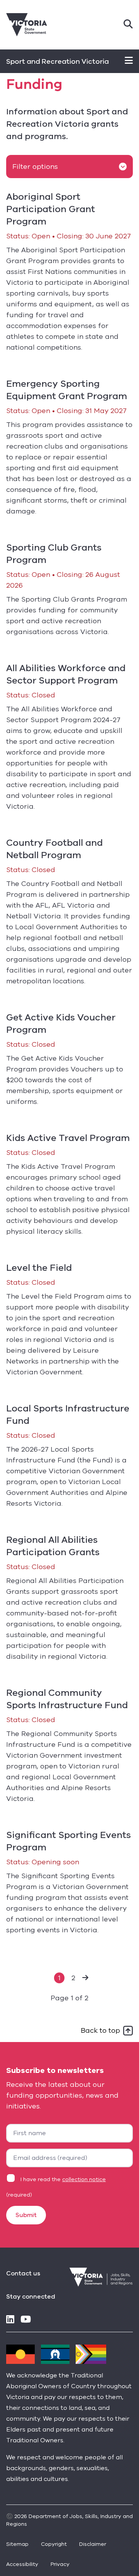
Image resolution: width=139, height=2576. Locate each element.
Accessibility (22, 2564)
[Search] (128, 25)
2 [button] (73, 1978)
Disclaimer (93, 2544)
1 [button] (59, 1978)
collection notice (84, 2179)
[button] (85, 1978)
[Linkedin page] (10, 2320)
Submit (26, 2215)
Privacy (60, 2564)
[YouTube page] (26, 2320)
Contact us (23, 2273)
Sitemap (17, 2544)
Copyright (54, 2544)
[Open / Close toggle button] (129, 61)
